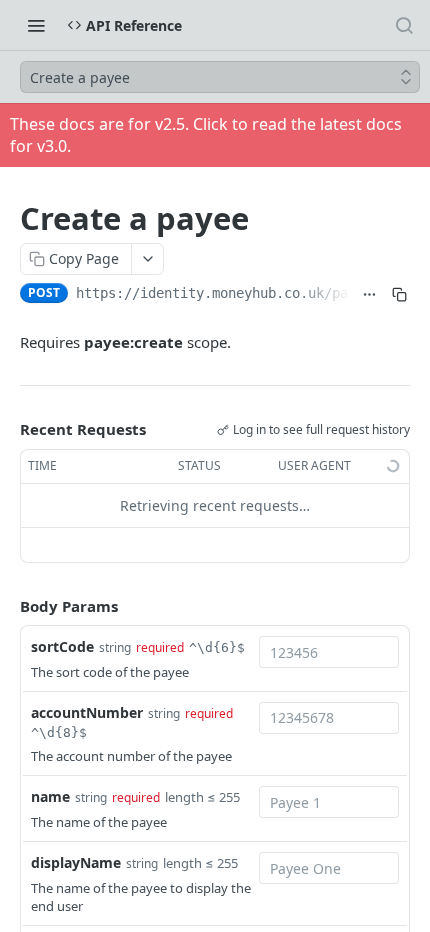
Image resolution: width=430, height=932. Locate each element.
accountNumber (87, 712)
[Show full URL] (370, 295)
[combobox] (329, 652)
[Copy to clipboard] (399, 295)
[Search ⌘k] (404, 25)
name (50, 796)
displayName (76, 862)
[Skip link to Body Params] (6, 606)
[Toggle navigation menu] (36, 25)
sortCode (62, 646)
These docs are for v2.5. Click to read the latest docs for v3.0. (206, 135)
